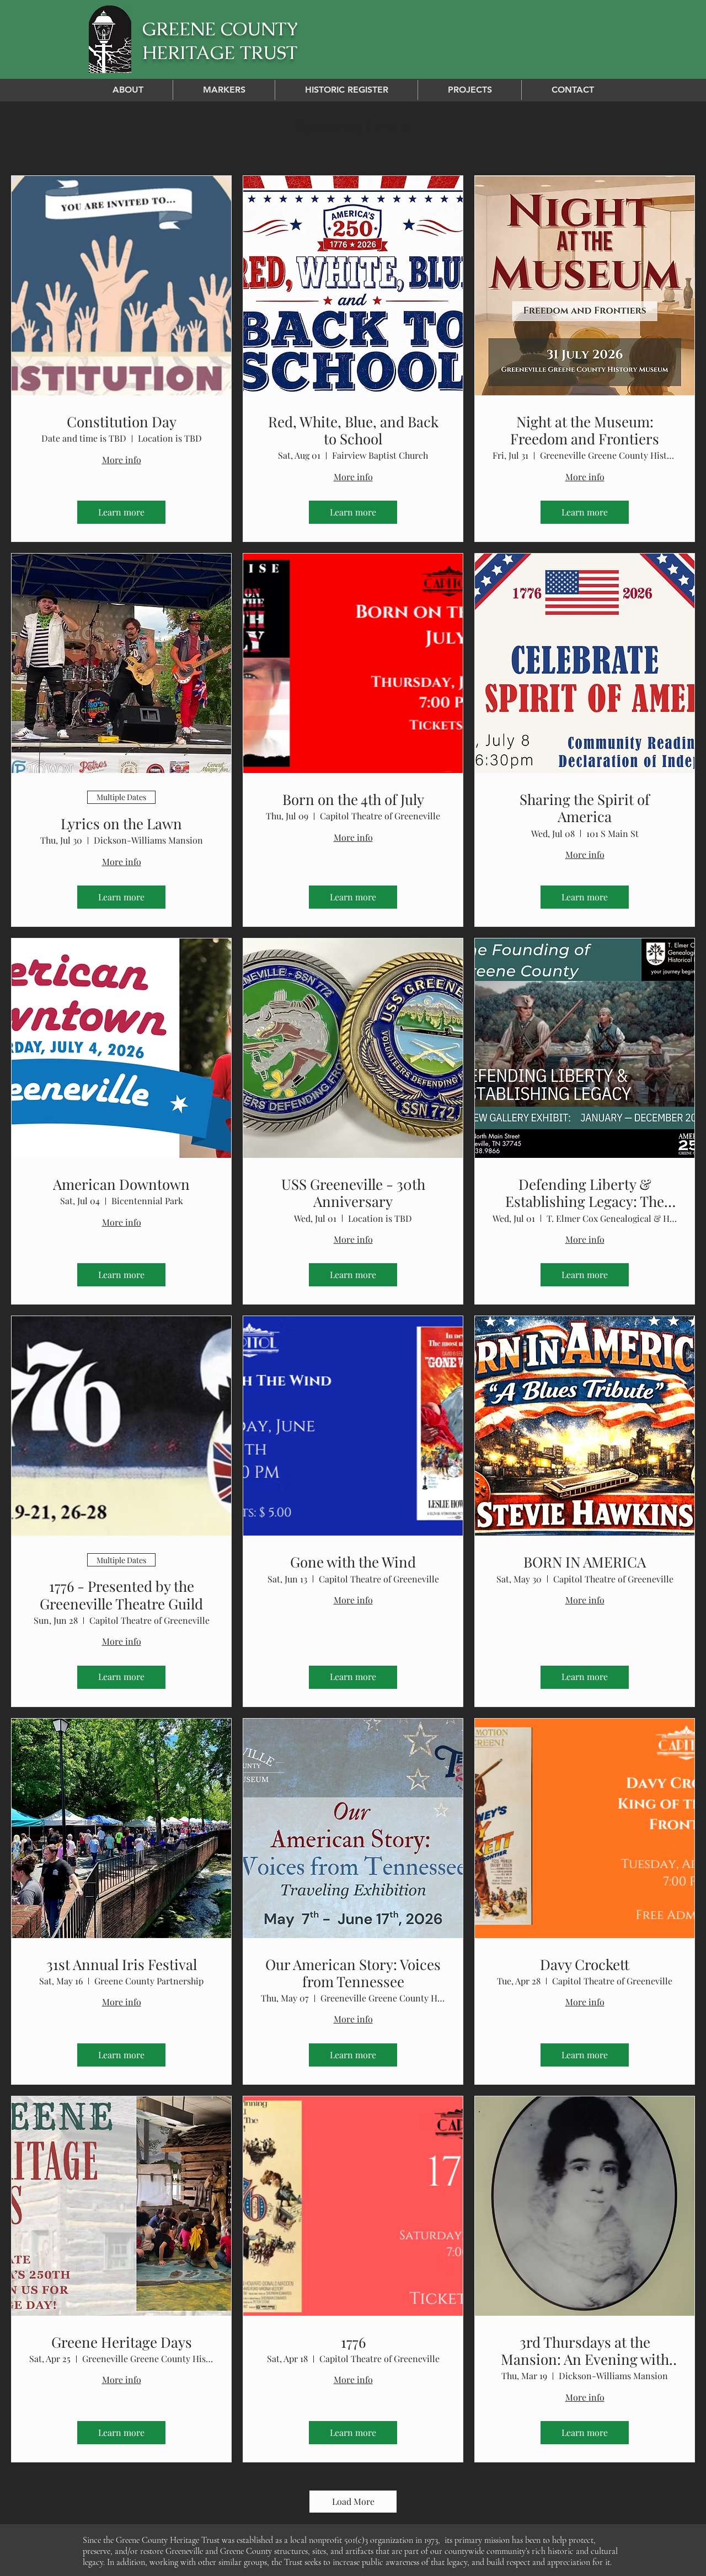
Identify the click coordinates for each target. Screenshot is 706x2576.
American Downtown (121, 1184)
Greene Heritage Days (122, 2342)
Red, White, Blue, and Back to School (353, 430)
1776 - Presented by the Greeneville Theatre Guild (121, 1595)
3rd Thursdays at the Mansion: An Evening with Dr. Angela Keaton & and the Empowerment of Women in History (585, 2350)
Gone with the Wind (353, 1562)
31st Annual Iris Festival (122, 1964)
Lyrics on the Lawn (121, 823)
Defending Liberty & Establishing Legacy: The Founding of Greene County (585, 1193)
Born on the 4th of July (353, 799)
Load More (353, 2501)
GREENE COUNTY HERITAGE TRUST (220, 41)
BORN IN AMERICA (585, 1562)
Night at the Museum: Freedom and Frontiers (585, 430)
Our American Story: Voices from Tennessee (353, 1973)
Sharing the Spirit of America (585, 808)
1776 (353, 2342)
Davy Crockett (585, 1964)
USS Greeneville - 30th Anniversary (353, 1193)
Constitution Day (122, 422)
